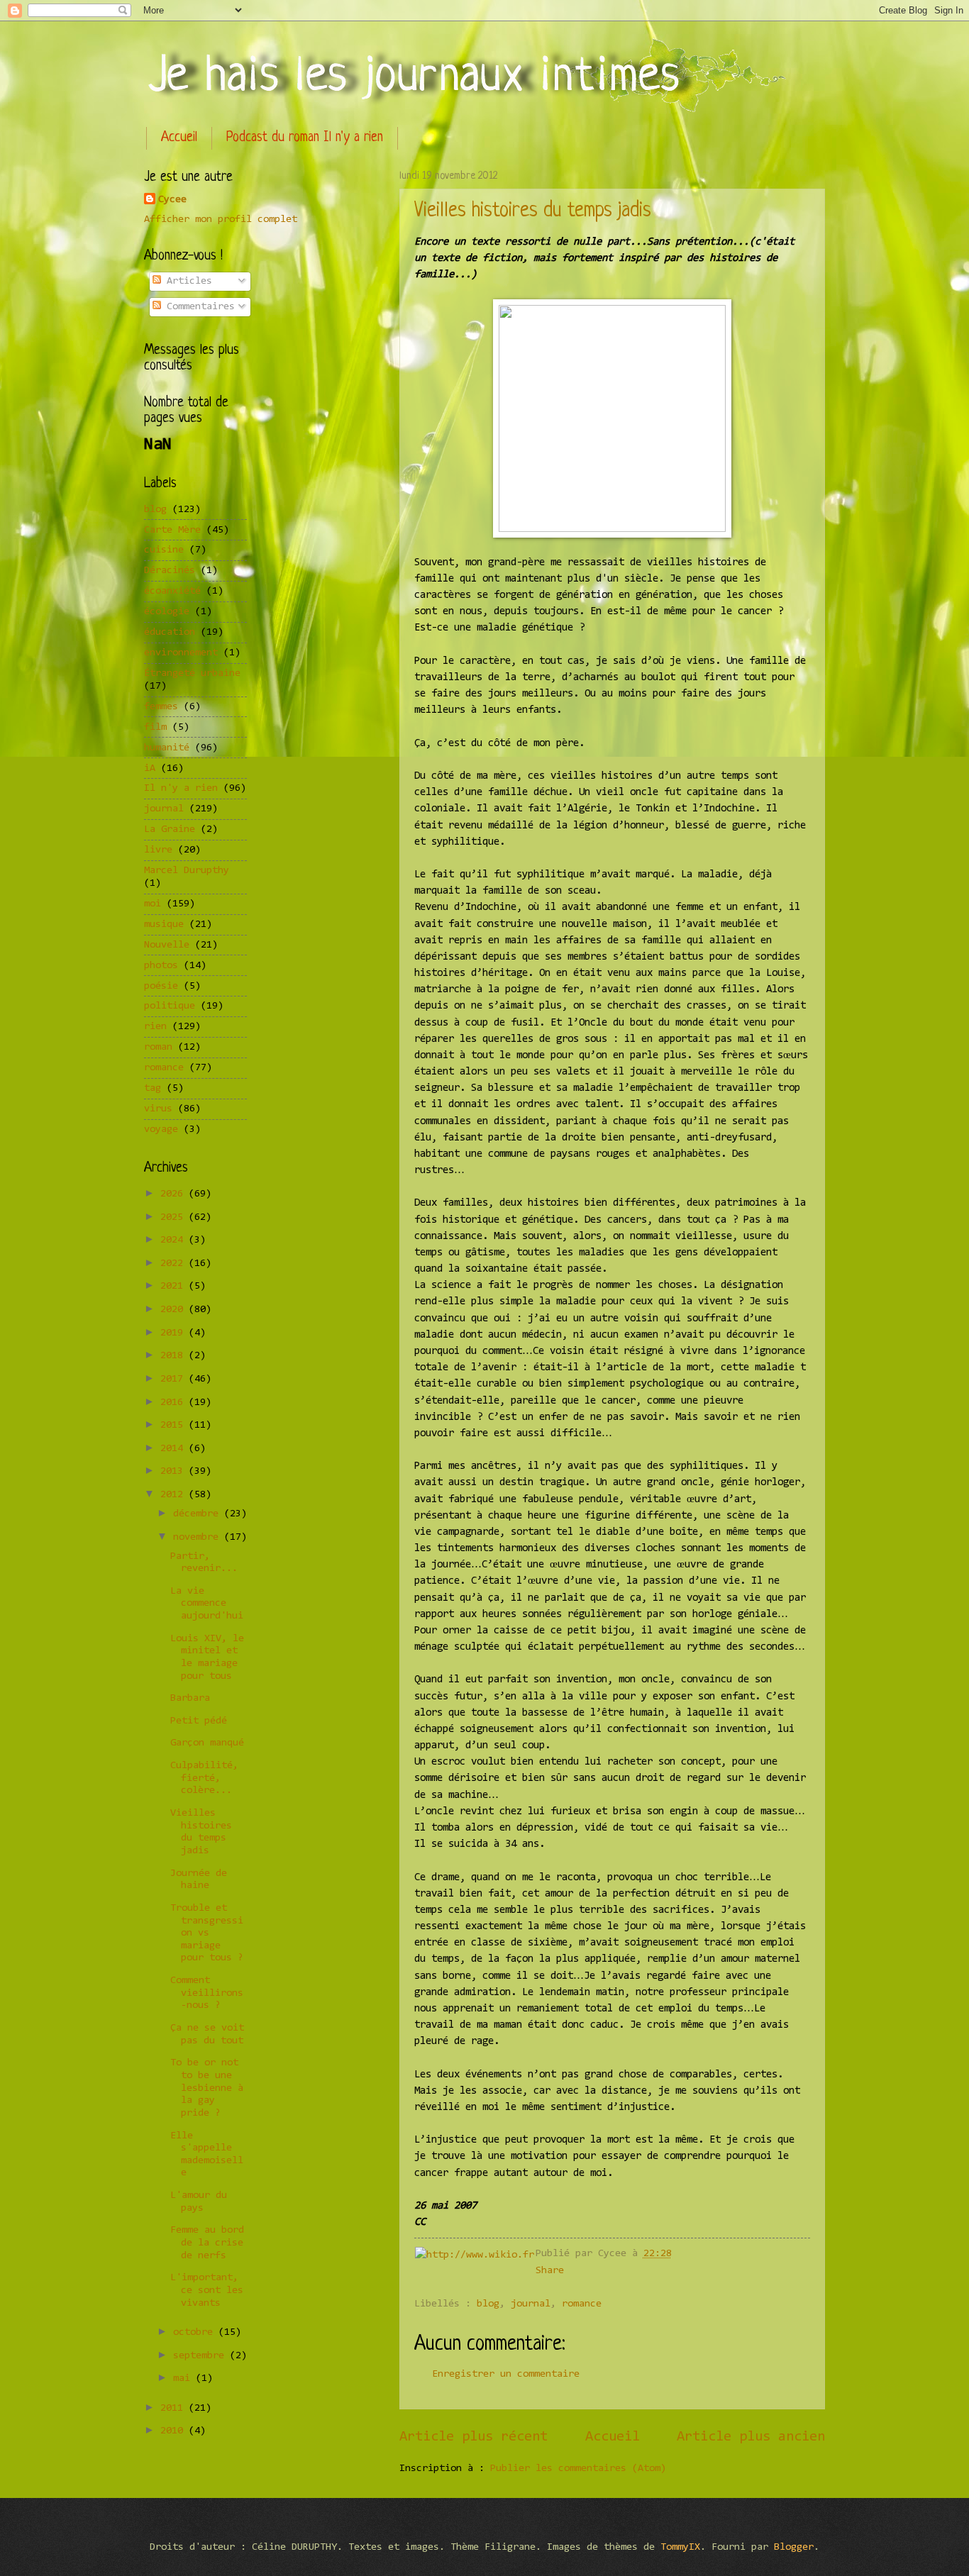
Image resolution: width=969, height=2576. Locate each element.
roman (158, 1047)
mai (184, 2378)
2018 (175, 1356)
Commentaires (198, 307)
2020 (175, 1310)
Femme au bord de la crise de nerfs (207, 2243)
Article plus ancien (751, 2437)
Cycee (172, 200)
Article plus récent (474, 2437)
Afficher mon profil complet (221, 220)
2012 (175, 1495)
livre (158, 850)
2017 (175, 1379)
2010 (175, 2431)
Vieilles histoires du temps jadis (533, 211)
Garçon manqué (207, 1743)
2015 (175, 1425)
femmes (161, 707)
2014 (175, 1449)
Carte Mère (172, 530)
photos (161, 966)
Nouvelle (167, 945)
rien (155, 1027)
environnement (181, 653)
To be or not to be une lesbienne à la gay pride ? (207, 2088)
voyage (161, 1129)
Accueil (179, 138)
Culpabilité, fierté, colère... (204, 1778)
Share (550, 2271)
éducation (170, 632)
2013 (175, 1471)
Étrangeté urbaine (192, 673)
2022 (175, 1264)
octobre (196, 2332)
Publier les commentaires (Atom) (578, 2469)
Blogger (794, 2547)
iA (150, 768)
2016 (175, 1403)
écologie (167, 612)
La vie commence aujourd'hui (207, 1604)
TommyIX (680, 2547)
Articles (187, 281)
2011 (175, 2408)
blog (488, 2304)
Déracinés (170, 571)
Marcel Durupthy (187, 871)
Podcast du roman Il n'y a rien (305, 138)
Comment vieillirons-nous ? (207, 1993)
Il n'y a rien (181, 788)
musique (164, 925)
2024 (175, 1240)
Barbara (190, 1698)
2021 (175, 1286)
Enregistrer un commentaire (506, 2374)
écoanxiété (172, 591)
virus (158, 1109)
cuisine (164, 550)
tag (153, 1088)
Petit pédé (199, 1721)
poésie (161, 986)
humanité (167, 748)
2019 (175, 1333)
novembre (199, 1537)
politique (170, 1006)
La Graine (170, 829)
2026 (175, 1194)
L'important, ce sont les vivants (207, 2290)
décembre (199, 1514)
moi (153, 904)
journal (531, 2304)
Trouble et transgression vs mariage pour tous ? (207, 1933)
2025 (175, 1217)
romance (582, 2304)
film (155, 727)
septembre (201, 2356)
